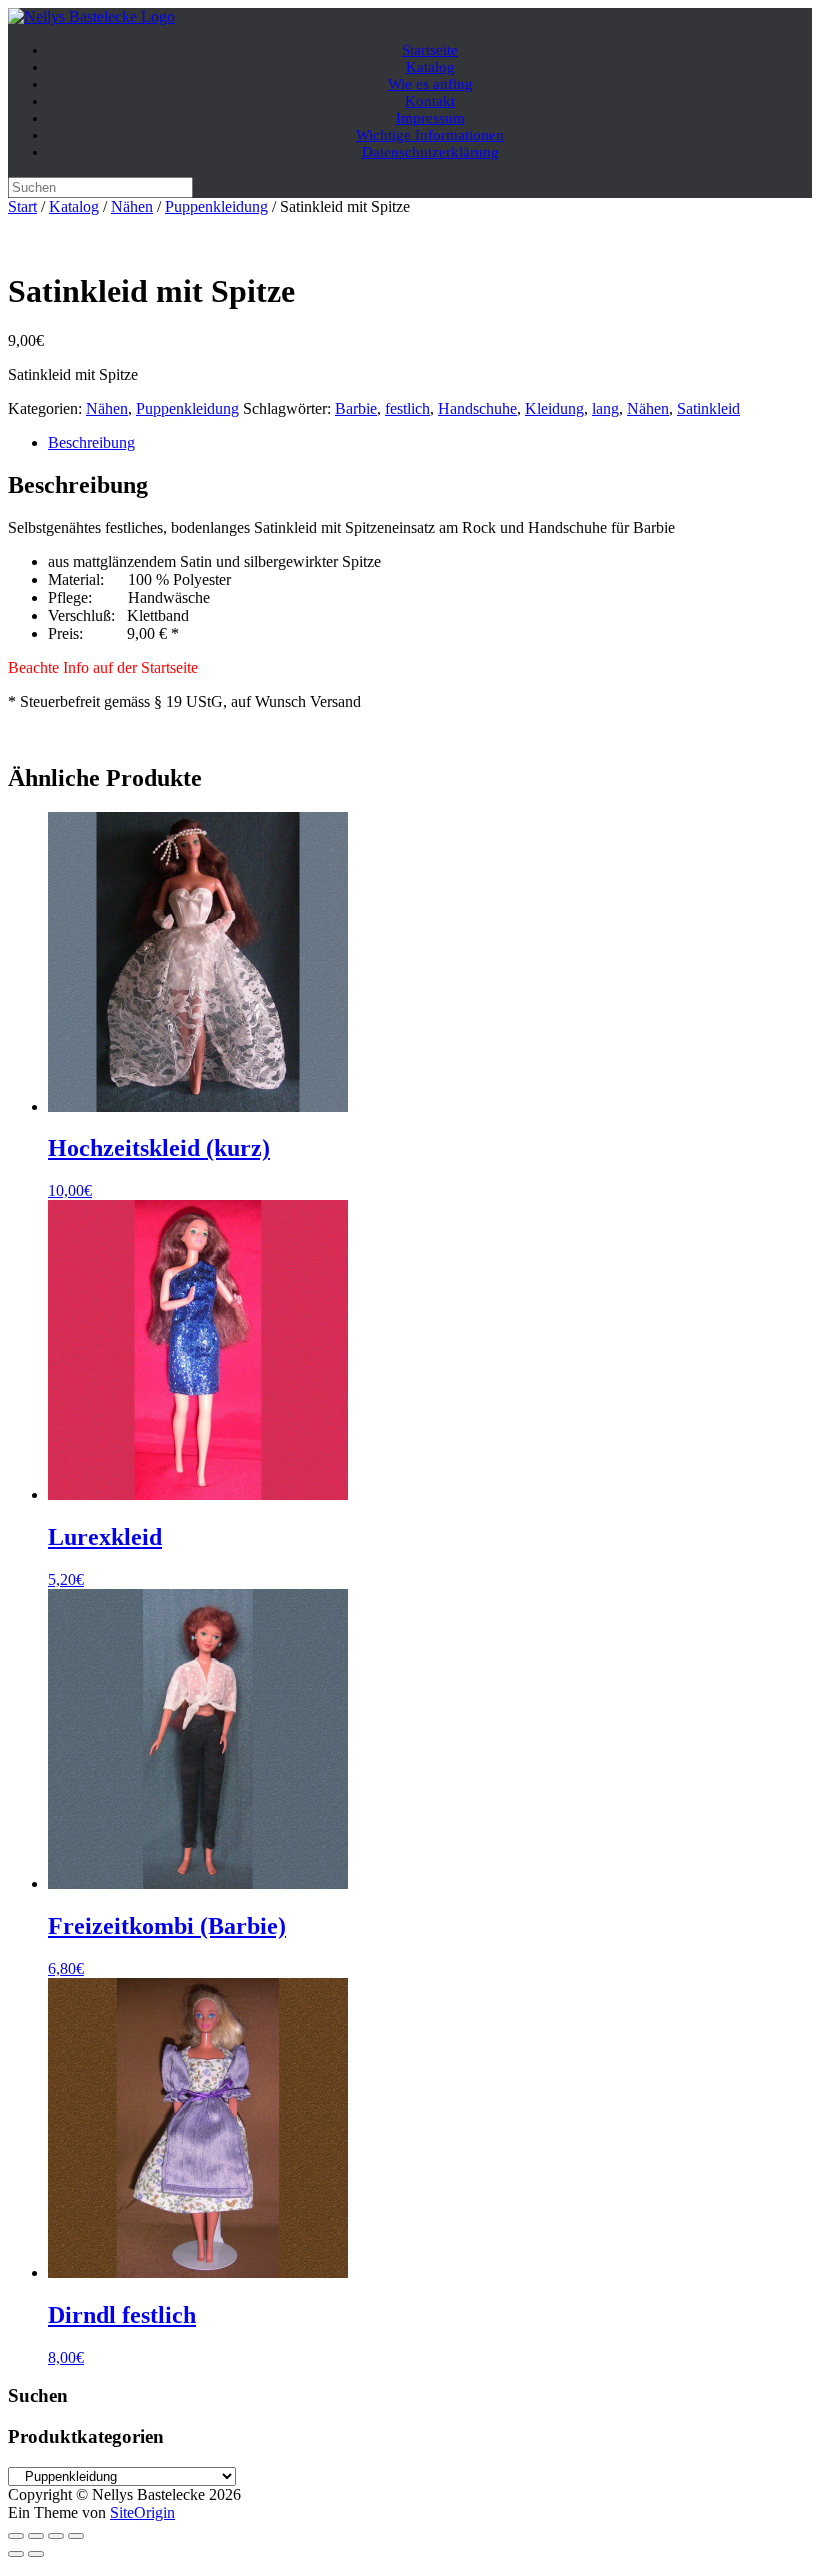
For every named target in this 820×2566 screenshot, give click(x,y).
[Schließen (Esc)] (76, 2536)
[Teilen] (56, 2536)
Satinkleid (708, 408)
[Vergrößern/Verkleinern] (16, 2536)
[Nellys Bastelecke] (91, 16)
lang (605, 408)
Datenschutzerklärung (430, 152)
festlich (407, 408)
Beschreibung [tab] (91, 442)
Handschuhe (477, 408)
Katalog (74, 206)
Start (22, 206)
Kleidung (554, 408)
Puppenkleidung (216, 206)
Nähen (132, 206)
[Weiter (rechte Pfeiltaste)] (36, 2554)
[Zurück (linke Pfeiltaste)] (16, 2554)
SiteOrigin (142, 2512)
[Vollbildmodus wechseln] (36, 2536)
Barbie (356, 408)
